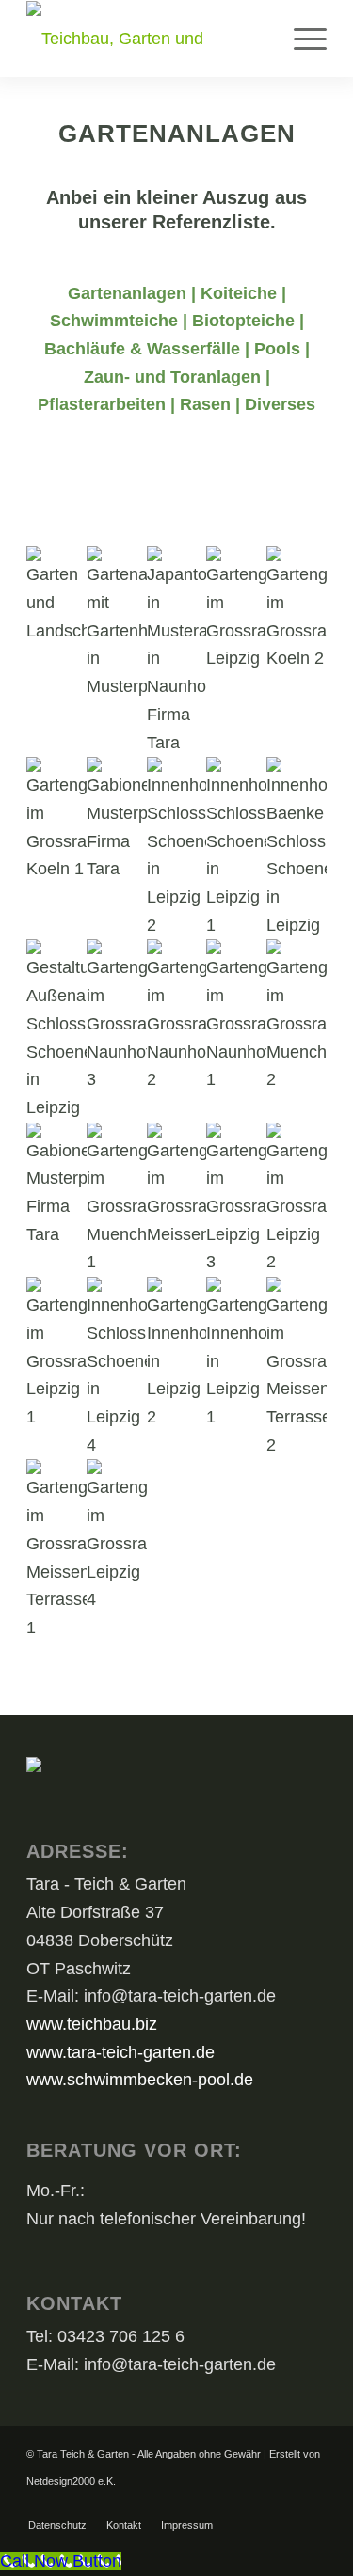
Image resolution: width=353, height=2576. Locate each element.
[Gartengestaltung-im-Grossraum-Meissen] (177, 1186)
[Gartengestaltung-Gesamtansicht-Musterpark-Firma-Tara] (56, 596)
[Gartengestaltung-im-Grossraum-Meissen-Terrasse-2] (297, 1368)
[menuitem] (301, 39)
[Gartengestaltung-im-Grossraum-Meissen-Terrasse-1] (56, 1550)
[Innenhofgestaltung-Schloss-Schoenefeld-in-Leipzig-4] (117, 1368)
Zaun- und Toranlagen (172, 377)
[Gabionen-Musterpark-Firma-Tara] (56, 1186)
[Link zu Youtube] (313, 2505)
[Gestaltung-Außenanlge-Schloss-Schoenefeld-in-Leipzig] (56, 1030)
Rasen (205, 404)
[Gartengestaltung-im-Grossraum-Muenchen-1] (117, 1200)
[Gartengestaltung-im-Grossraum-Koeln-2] (297, 610)
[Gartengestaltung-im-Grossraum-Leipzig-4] (117, 1537)
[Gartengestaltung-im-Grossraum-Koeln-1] (56, 820)
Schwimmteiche (114, 321)
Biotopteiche (243, 321)
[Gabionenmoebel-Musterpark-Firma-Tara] (117, 820)
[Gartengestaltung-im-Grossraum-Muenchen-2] (297, 1017)
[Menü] (301, 39)
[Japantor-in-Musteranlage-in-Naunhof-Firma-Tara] (177, 652)
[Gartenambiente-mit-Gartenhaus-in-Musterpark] (117, 624)
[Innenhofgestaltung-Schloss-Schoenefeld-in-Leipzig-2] (177, 848)
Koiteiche (239, 293)
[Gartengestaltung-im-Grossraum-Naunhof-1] (236, 1017)
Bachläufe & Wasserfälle (142, 349)
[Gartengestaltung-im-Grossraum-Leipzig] (236, 610)
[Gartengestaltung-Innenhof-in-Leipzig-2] (177, 1354)
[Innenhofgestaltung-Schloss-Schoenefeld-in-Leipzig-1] (236, 848)
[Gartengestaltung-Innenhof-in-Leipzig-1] (236, 1354)
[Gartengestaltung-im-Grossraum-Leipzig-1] (56, 1354)
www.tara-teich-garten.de (120, 2052)
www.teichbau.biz (92, 2024)
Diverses (280, 404)
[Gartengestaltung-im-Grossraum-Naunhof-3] (117, 1017)
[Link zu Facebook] (284, 2505)
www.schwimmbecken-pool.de (140, 2080)
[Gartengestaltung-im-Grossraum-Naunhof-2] (177, 1017)
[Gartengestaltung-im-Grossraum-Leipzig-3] (236, 1200)
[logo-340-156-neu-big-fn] (146, 39)
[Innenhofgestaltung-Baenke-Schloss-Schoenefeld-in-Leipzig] (297, 848)
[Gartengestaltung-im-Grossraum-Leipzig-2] (297, 1200)
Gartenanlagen (127, 293)
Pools (277, 349)
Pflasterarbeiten (102, 404)
